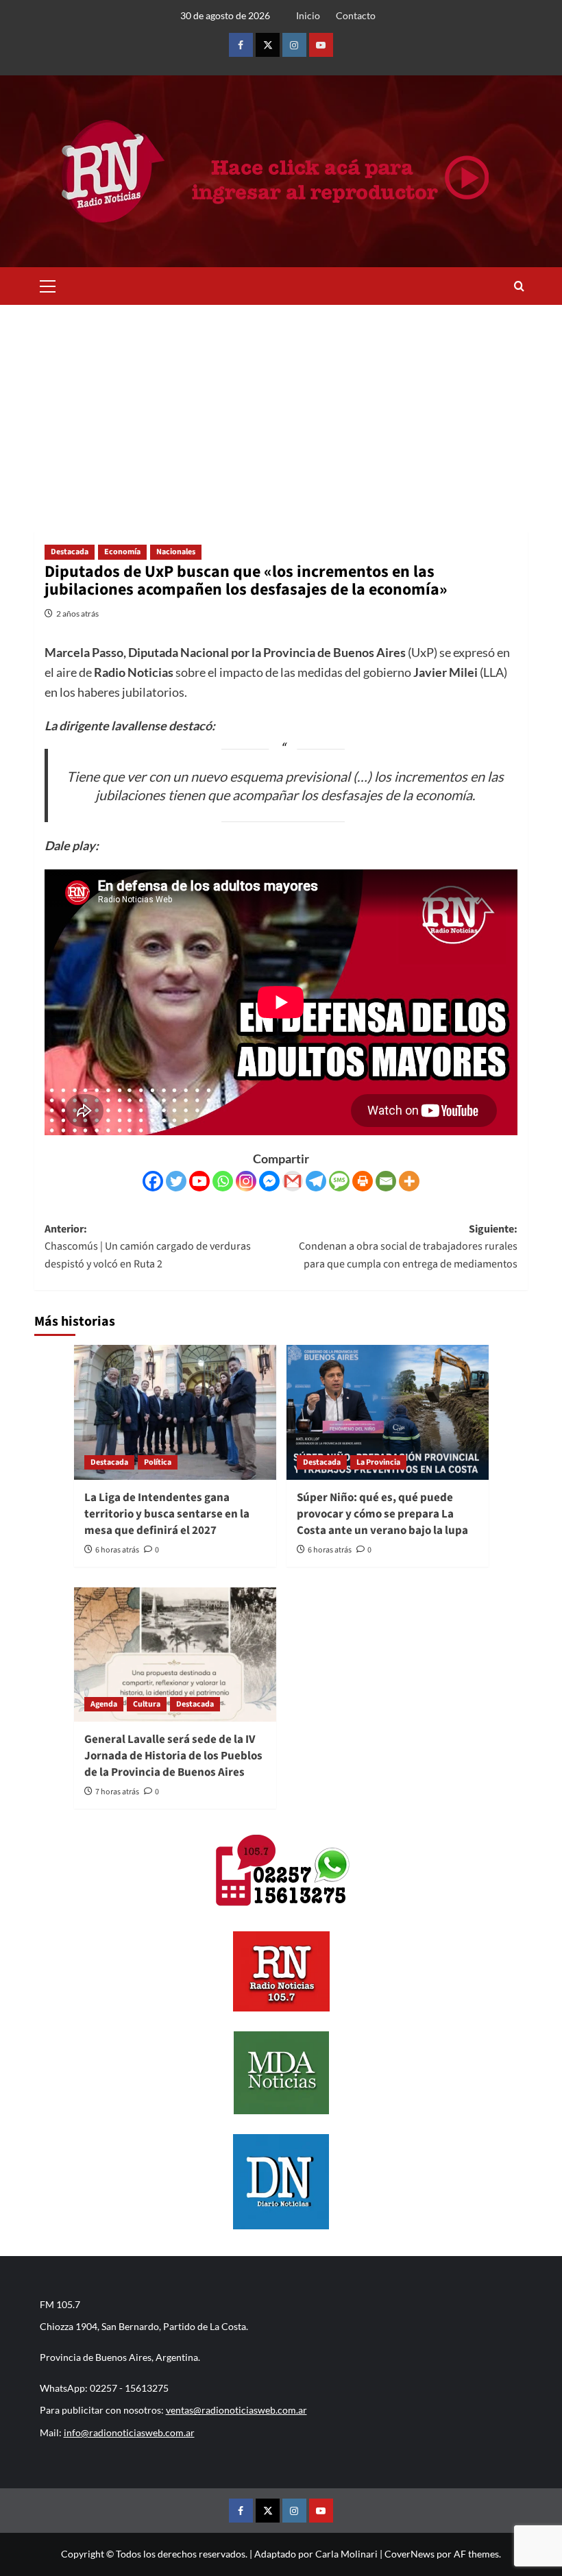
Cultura (147, 1704)
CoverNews (410, 2554)
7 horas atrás (117, 1792)
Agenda (104, 1704)
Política (158, 1462)
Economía (122, 552)
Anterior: (148, 1247)
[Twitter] (176, 1181)
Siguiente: (408, 1247)
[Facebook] (153, 1181)
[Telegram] (316, 1181)
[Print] (363, 1181)
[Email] (386, 1181)
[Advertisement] (281, 408)
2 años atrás (77, 614)
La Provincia (378, 1462)
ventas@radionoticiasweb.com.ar (236, 2410)
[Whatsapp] (223, 1181)
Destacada (70, 552)
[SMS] (339, 1181)
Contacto (356, 15)
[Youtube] (199, 1181)
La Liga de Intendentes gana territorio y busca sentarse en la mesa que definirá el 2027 (167, 1514)
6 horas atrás (117, 1550)
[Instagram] (246, 1181)
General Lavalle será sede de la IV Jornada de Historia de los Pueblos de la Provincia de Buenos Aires (173, 1756)
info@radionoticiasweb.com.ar (129, 2432)
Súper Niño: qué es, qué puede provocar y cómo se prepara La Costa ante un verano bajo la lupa (382, 1514)
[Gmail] (293, 1181)
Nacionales (176, 552)
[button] (48, 284)
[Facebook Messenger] (269, 1181)
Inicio (308, 15)
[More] (409, 1181)
